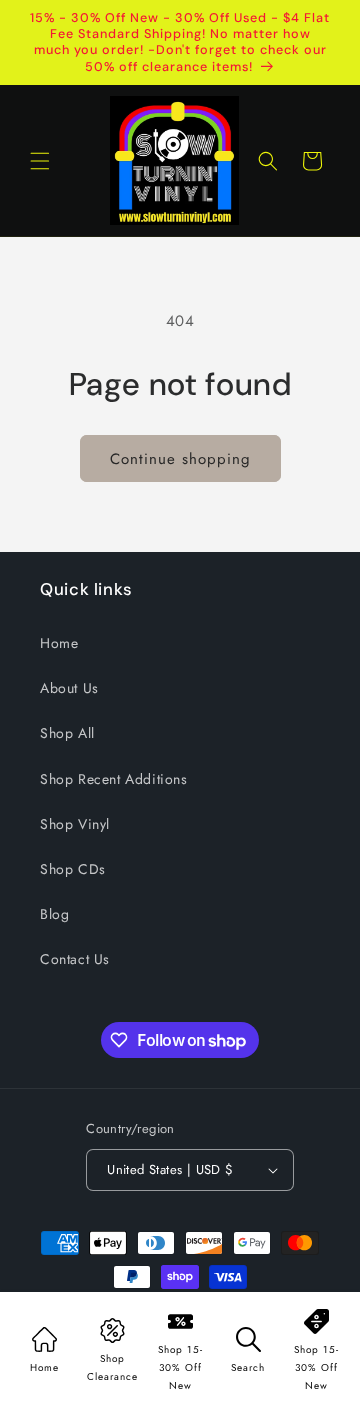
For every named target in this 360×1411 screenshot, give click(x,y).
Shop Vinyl (75, 824)
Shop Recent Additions (114, 779)
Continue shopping (180, 459)
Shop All (67, 733)
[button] (40, 161)
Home (59, 643)
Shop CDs (73, 869)
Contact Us (75, 959)
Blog (54, 914)
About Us (69, 688)
